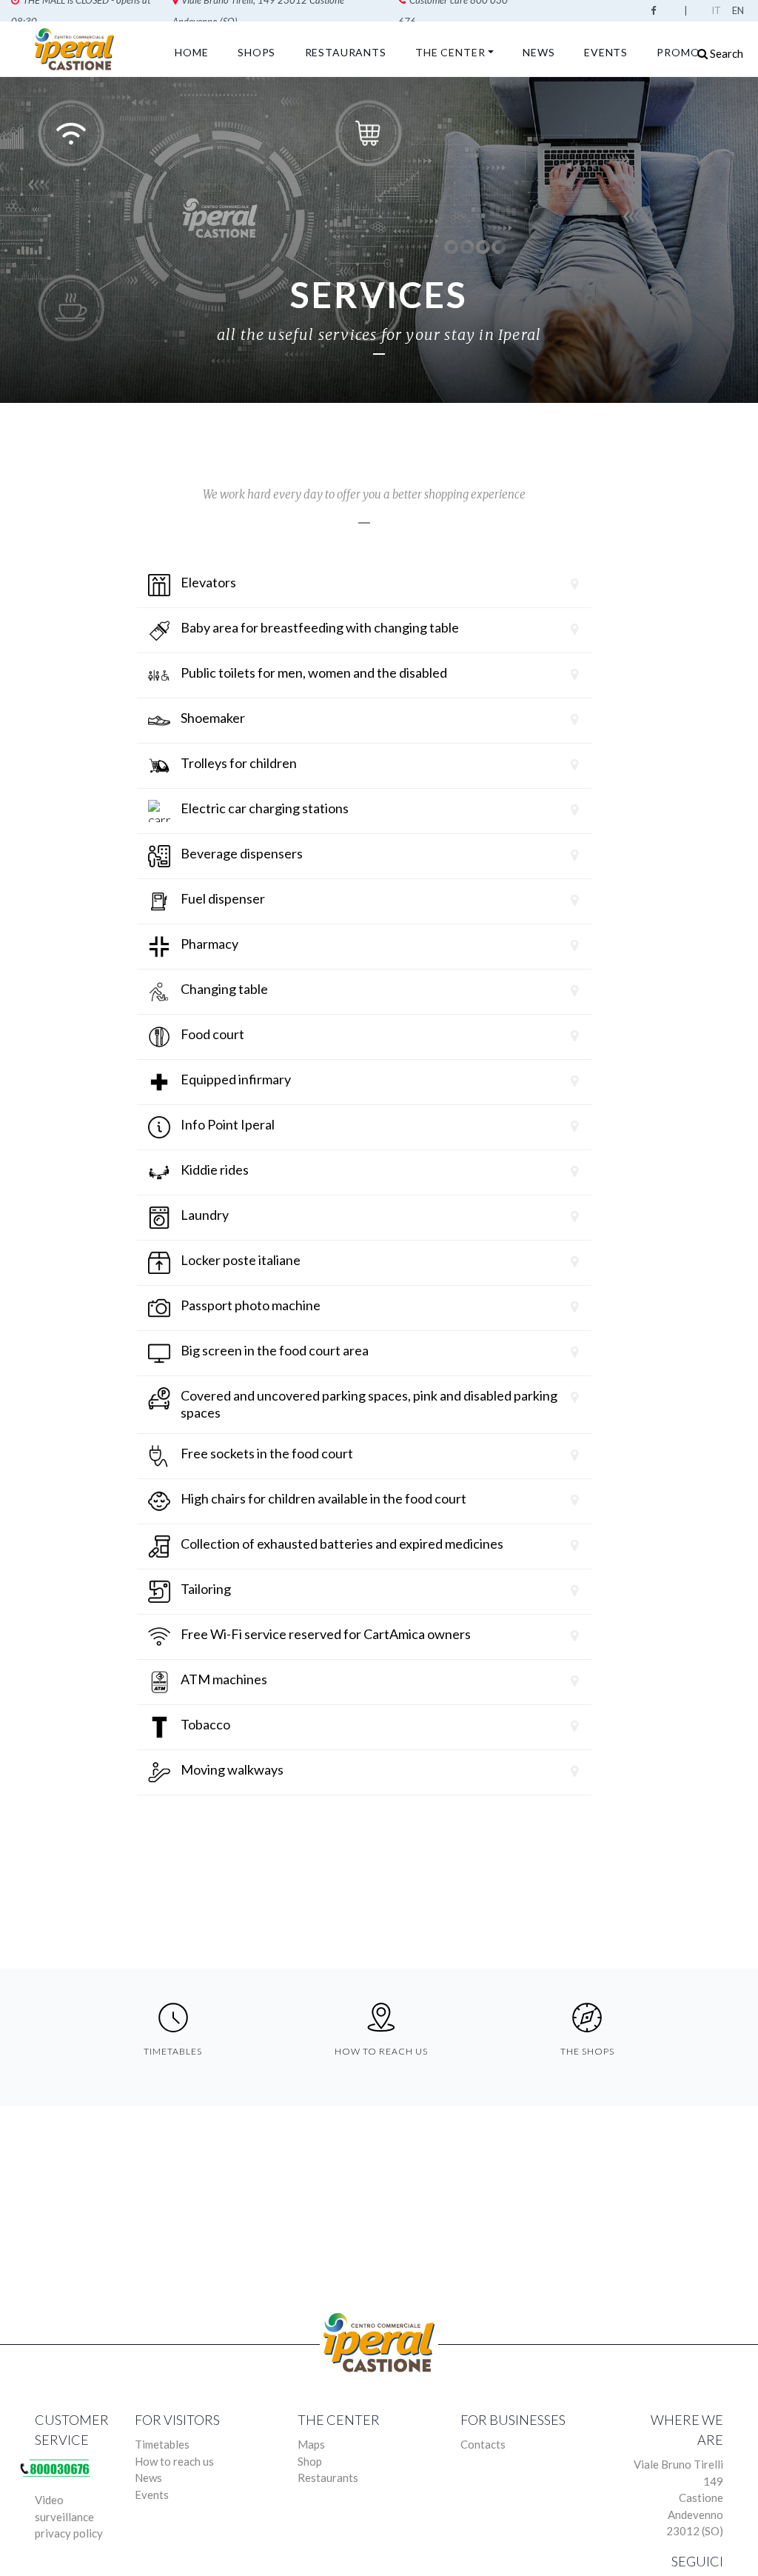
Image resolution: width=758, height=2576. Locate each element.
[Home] (77, 49)
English (739, 10)
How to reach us (174, 2461)
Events (606, 52)
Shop (310, 2461)
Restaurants (346, 52)
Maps (311, 2444)
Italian (719, 10)
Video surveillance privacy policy (69, 2516)
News (539, 52)
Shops (256, 52)
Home (191, 52)
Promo (678, 52)
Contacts (483, 2444)
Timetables (162, 2444)
